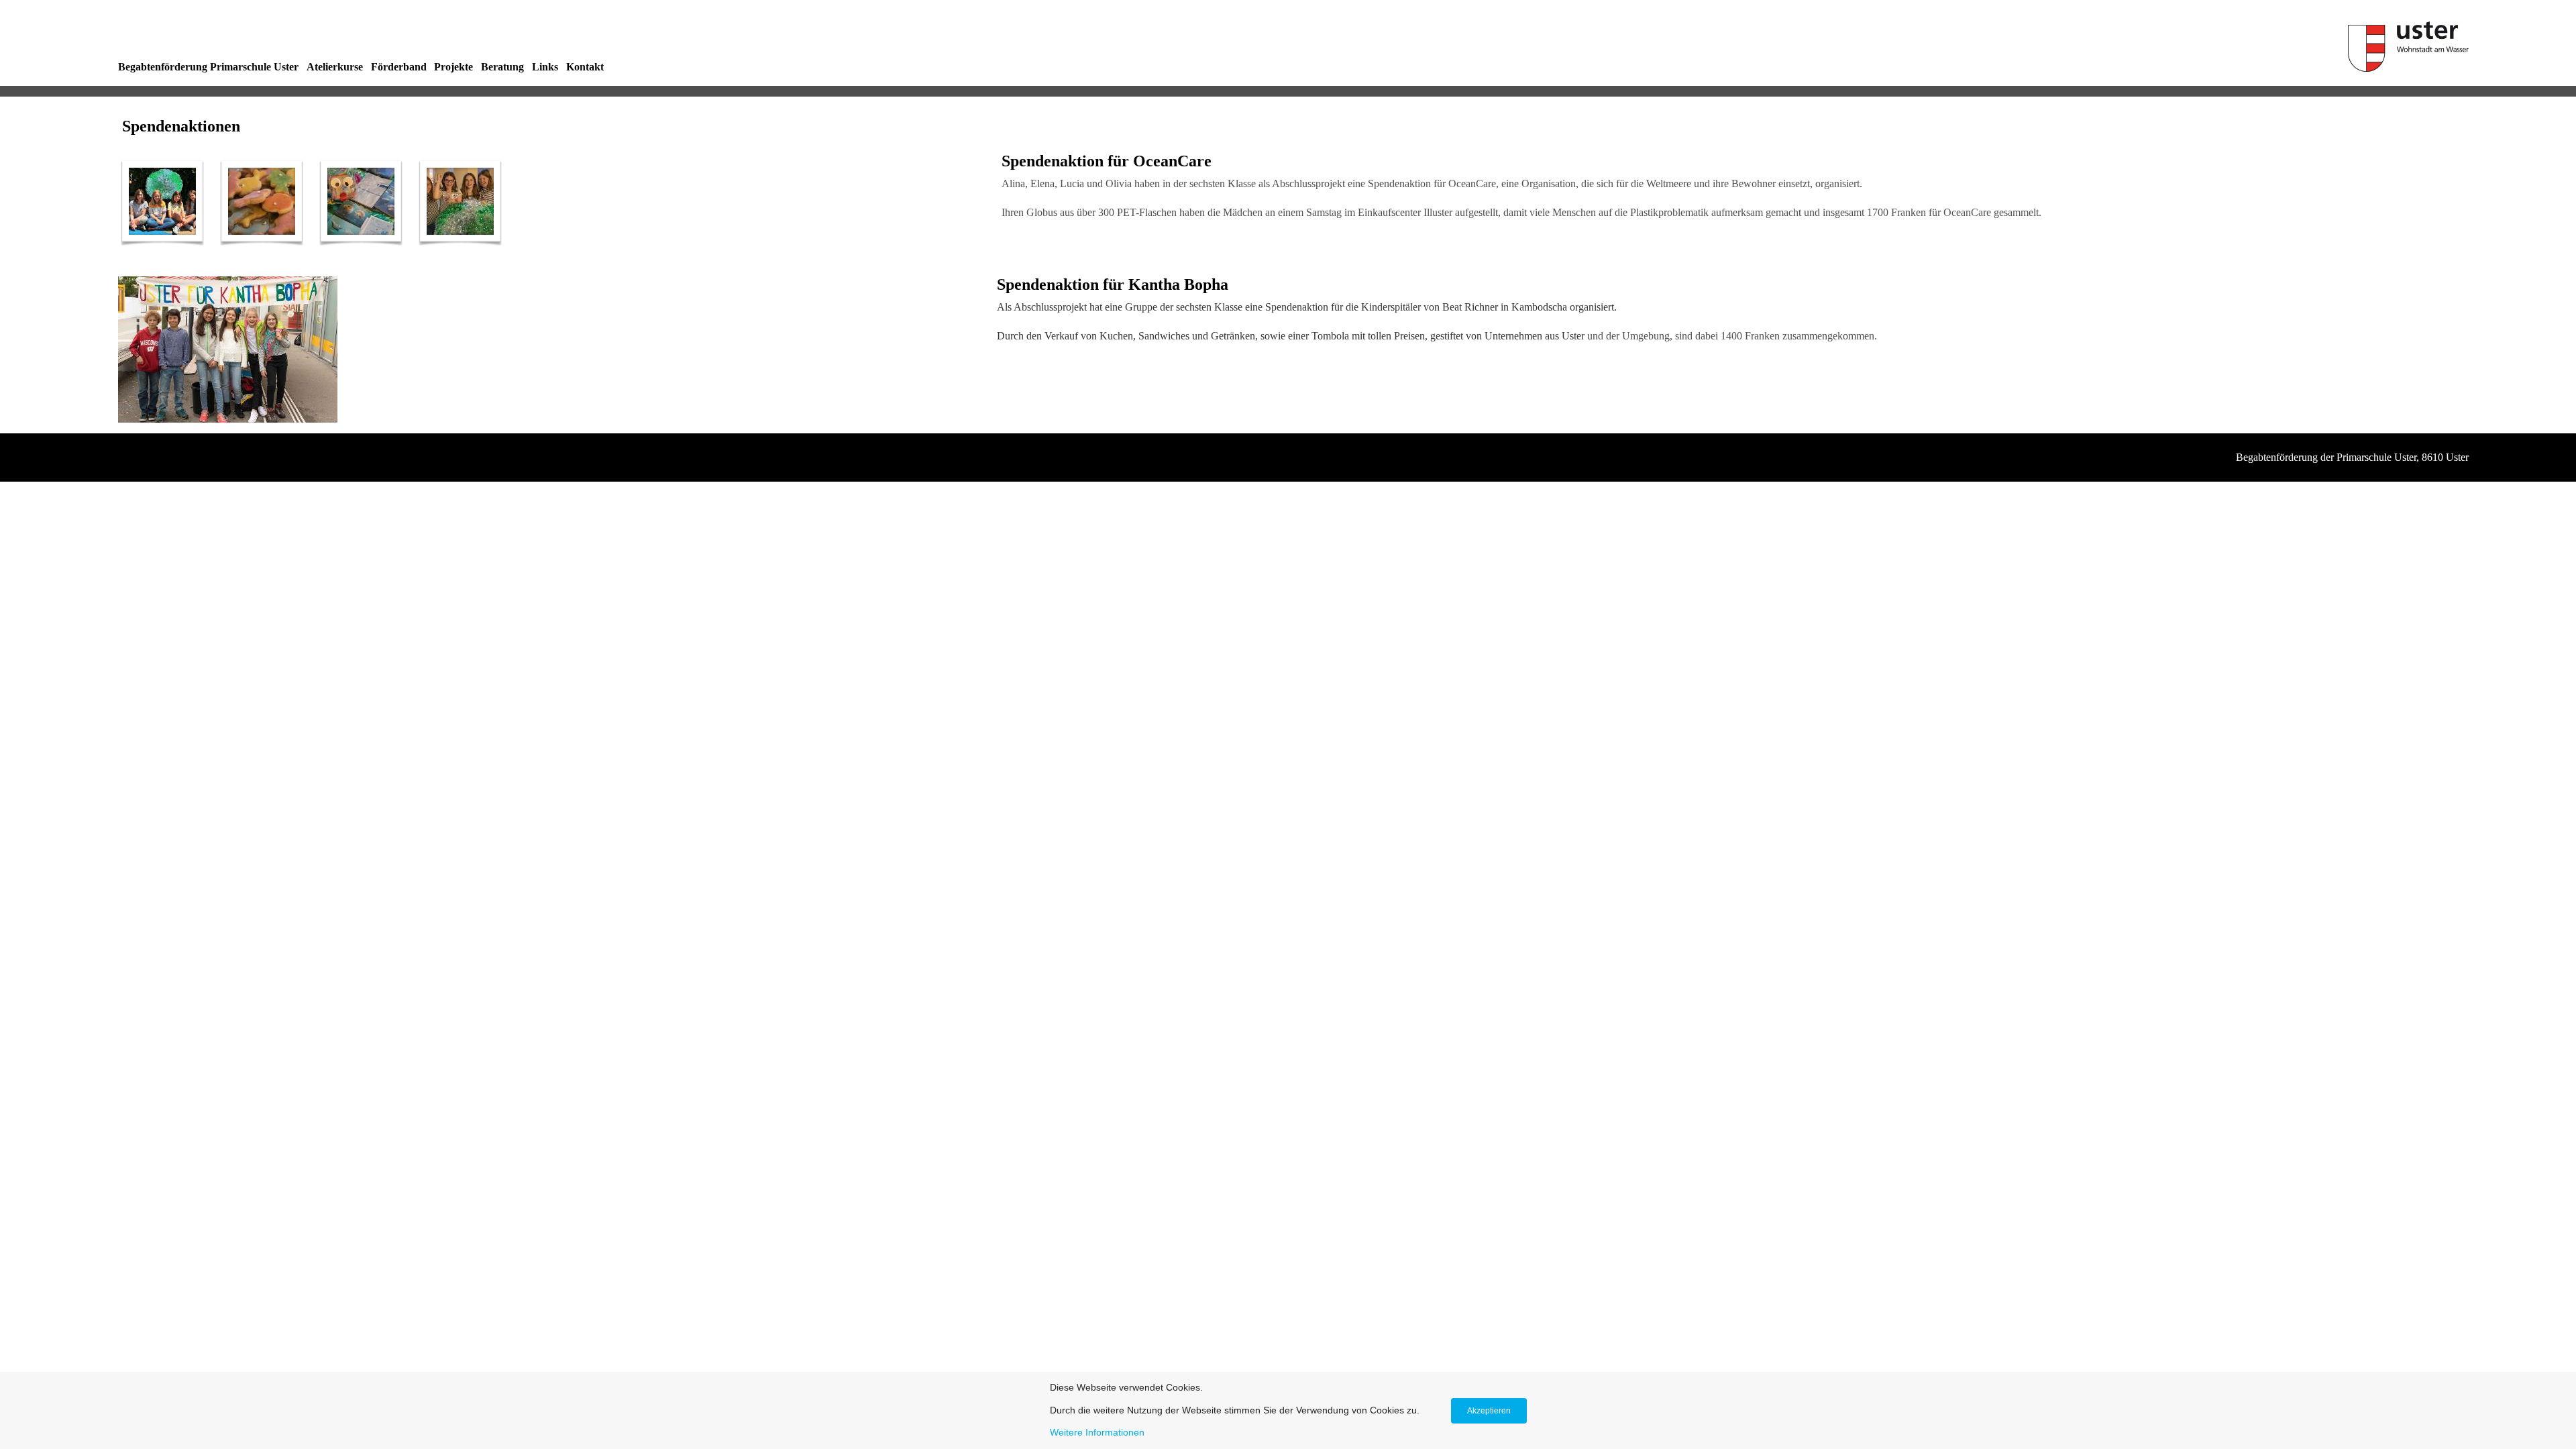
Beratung (502, 67)
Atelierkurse (335, 67)
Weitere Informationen (1097, 1432)
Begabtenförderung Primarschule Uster (208, 67)
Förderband (399, 67)
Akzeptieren (1489, 1411)
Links (545, 67)
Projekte (453, 67)
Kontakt (585, 67)
